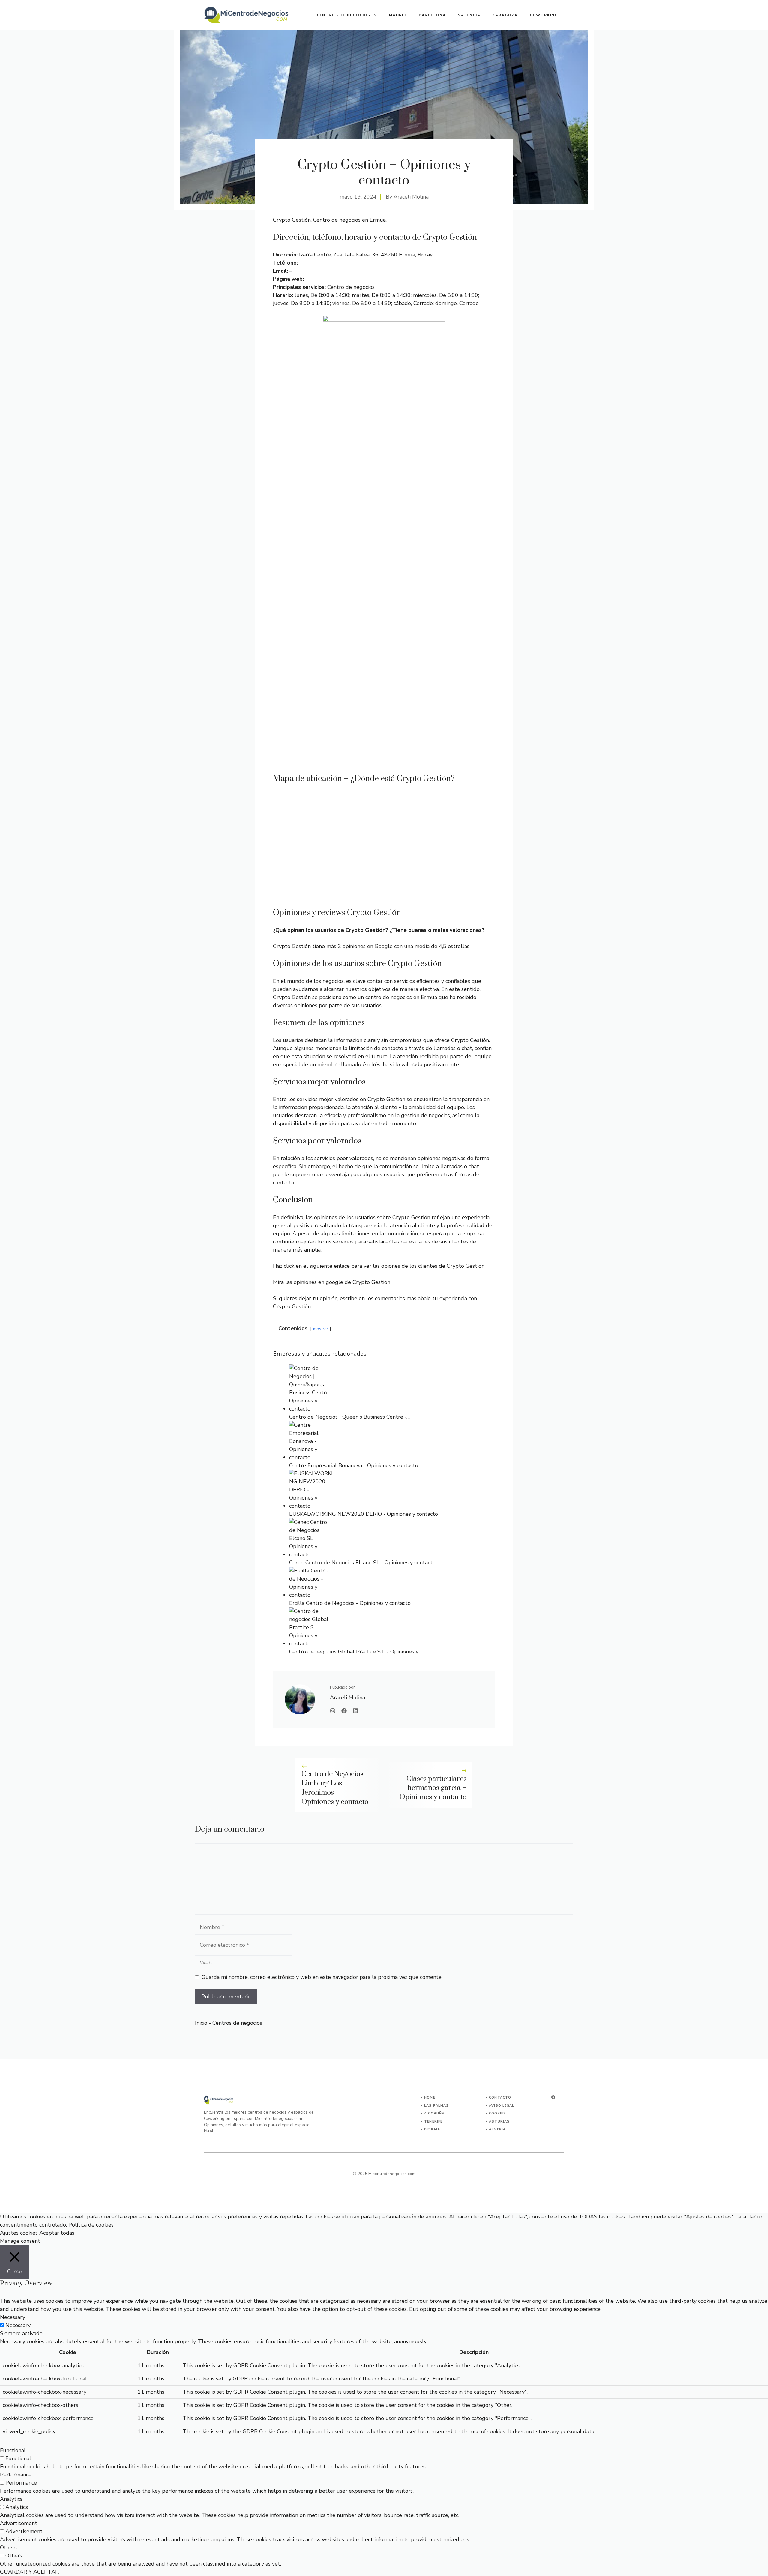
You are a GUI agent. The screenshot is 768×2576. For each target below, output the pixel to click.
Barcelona (432, 15)
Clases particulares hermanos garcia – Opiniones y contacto (433, 1788)
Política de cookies (91, 2225)
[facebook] (553, 2097)
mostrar (321, 1329)
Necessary (18, 2325)
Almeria (497, 2129)
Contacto (500, 2097)
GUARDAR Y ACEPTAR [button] (29, 2572)
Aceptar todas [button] (57, 2233)
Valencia (469, 15)
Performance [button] (16, 2475)
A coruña (434, 2113)
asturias (499, 2121)
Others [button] (8, 2548)
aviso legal (502, 2106)
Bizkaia (432, 2129)
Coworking (544, 15)
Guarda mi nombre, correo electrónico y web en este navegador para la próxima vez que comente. (322, 1977)
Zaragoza (505, 15)
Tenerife (433, 2121)
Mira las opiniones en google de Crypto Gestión (332, 1282)
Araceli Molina (411, 197)
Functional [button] (13, 2450)
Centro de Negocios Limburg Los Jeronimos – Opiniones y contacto (335, 1788)
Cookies (498, 2113)
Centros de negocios (344, 15)
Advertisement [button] (19, 2523)
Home (430, 2097)
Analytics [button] (11, 2499)
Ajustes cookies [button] (19, 2233)
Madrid (398, 15)
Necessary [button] (13, 2317)
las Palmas (436, 2106)
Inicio (201, 2023)
